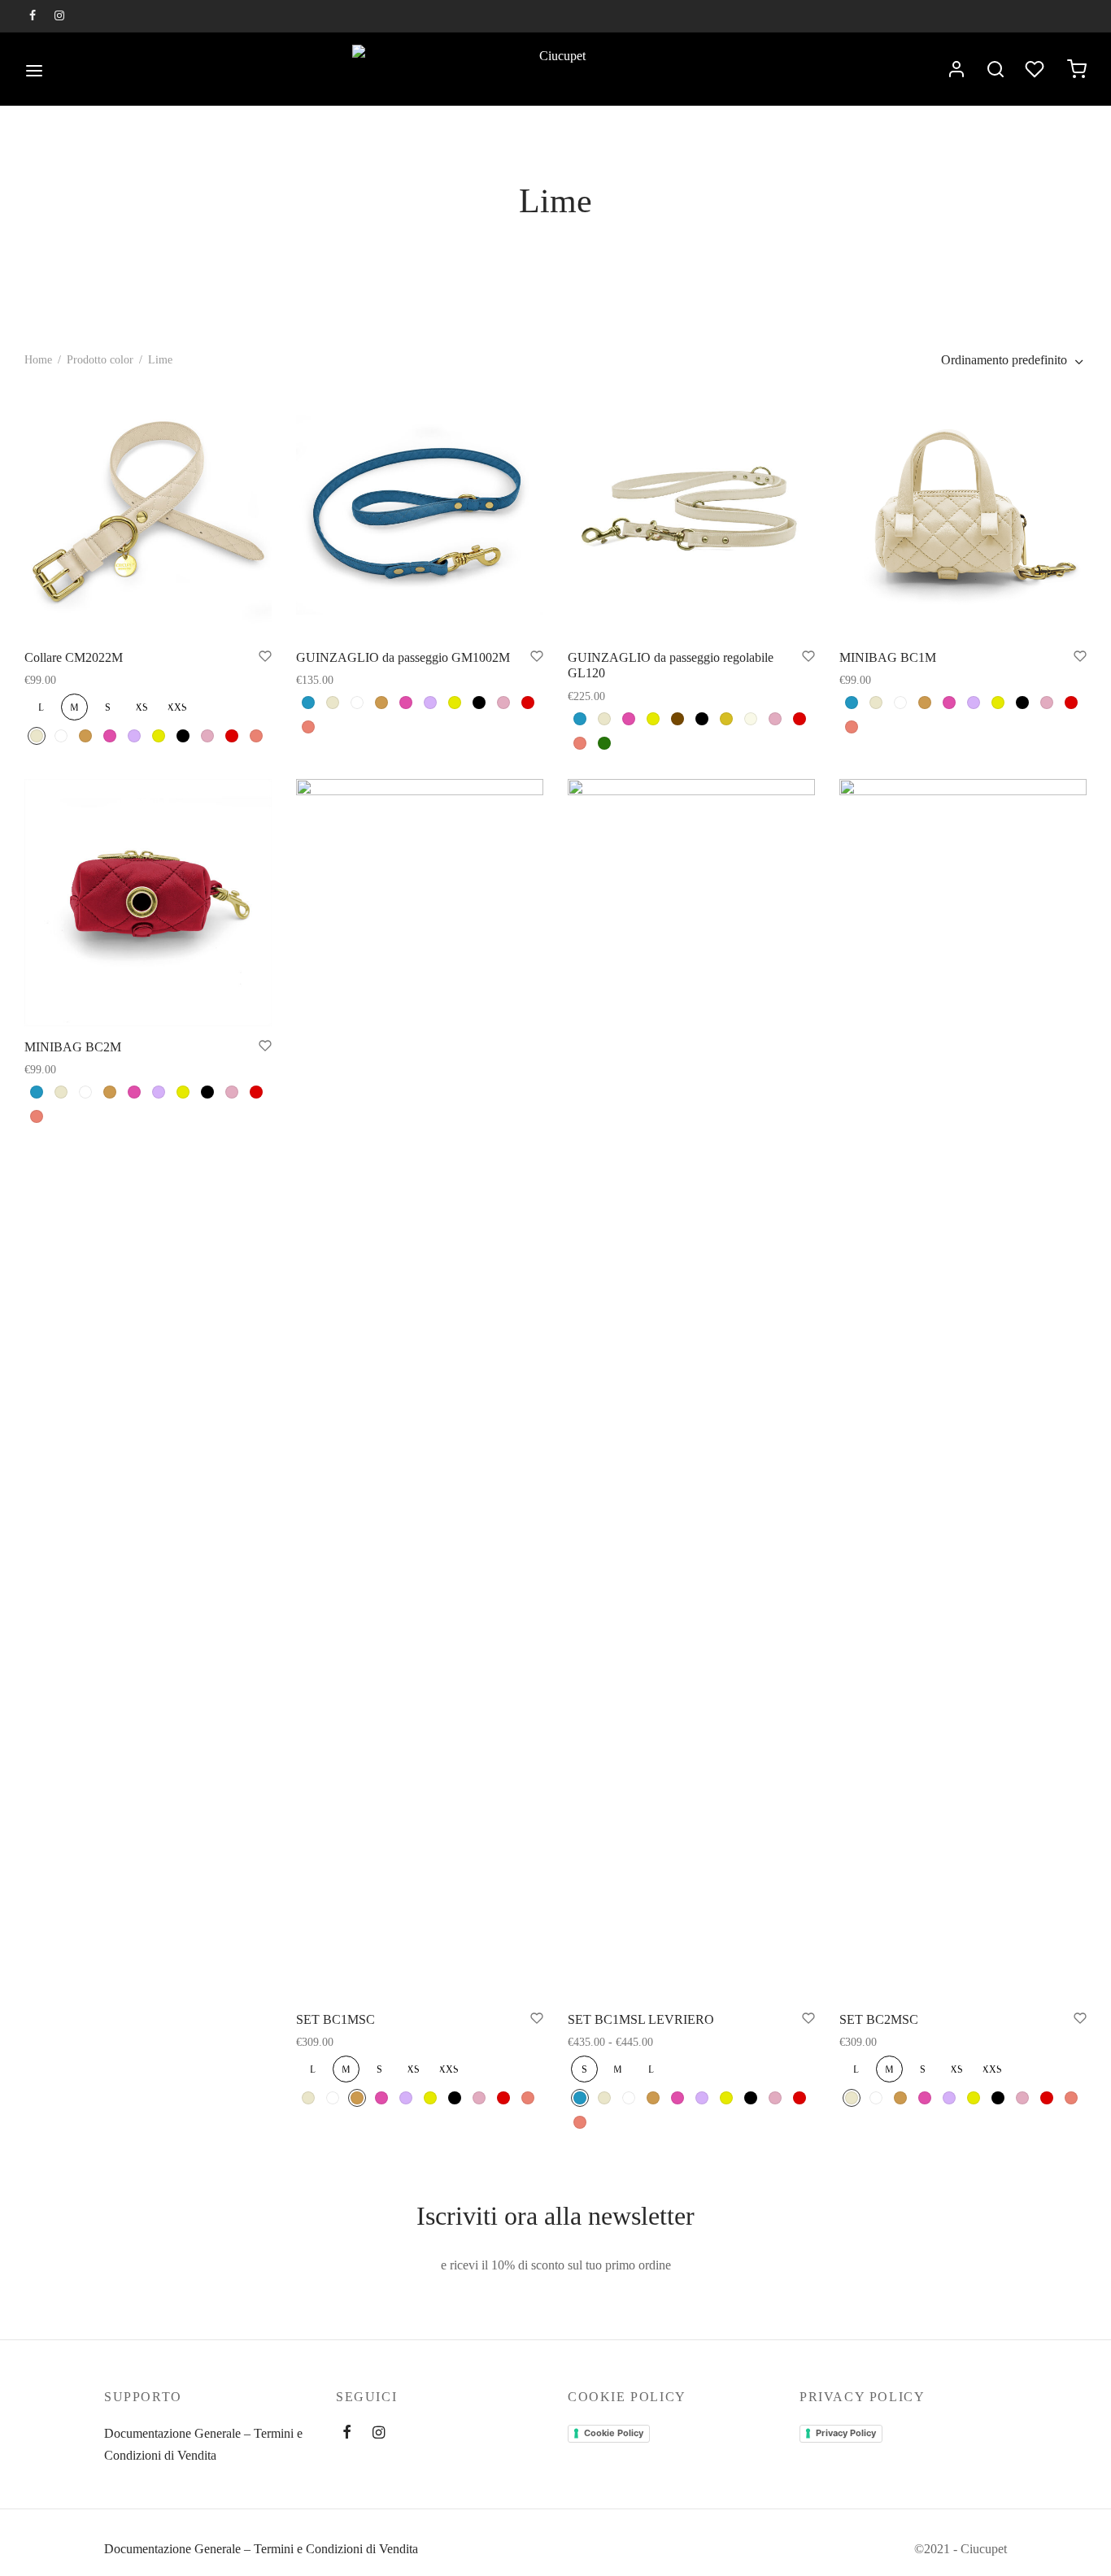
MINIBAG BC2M (73, 1047)
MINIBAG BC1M (888, 657)
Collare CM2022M (74, 657)
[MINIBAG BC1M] (963, 513)
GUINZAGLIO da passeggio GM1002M (403, 657)
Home (38, 360)
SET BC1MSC (335, 2019)
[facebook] (33, 17)
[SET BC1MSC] (420, 1389)
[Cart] (1077, 69)
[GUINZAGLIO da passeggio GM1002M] (420, 513)
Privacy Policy (846, 2433)
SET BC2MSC (879, 2019)
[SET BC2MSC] (963, 1389)
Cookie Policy (614, 2433)
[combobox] (1014, 360)
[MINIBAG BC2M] (148, 903)
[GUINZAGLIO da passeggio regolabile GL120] (691, 513)
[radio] (41, 707)
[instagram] (60, 17)
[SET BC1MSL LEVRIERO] (691, 1389)
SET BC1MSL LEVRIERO (641, 2019)
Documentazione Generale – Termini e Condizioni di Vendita (203, 2444)
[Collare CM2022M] (148, 513)
